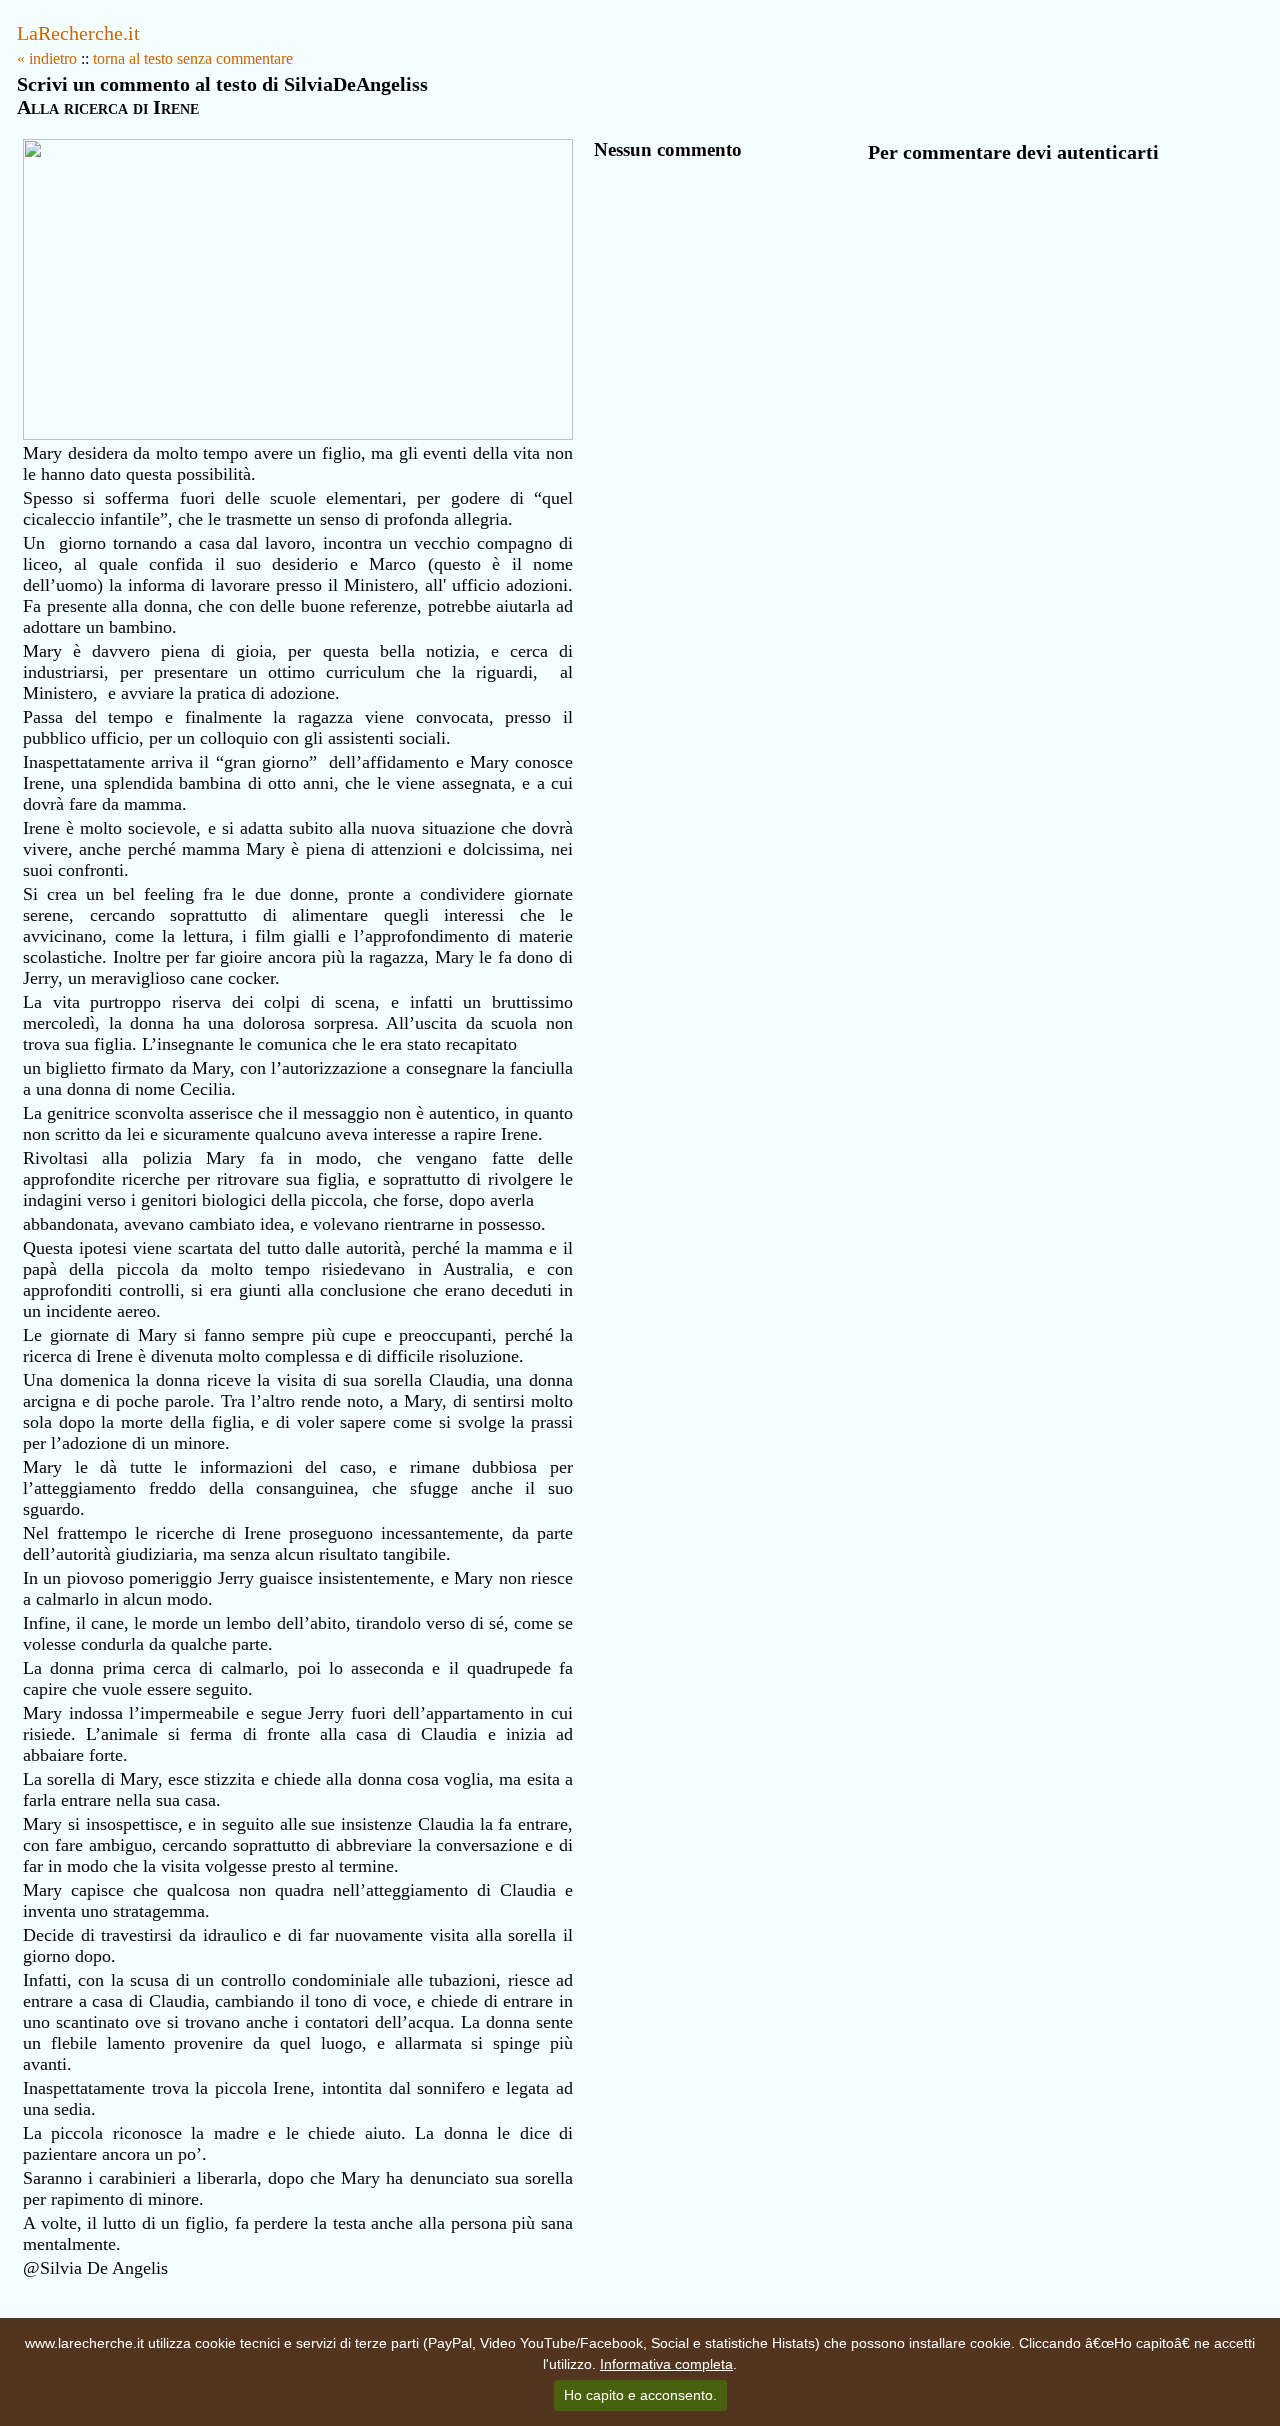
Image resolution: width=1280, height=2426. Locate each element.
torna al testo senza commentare (193, 58)
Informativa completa (666, 2364)
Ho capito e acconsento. (640, 2395)
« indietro (47, 58)
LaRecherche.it (78, 33)
